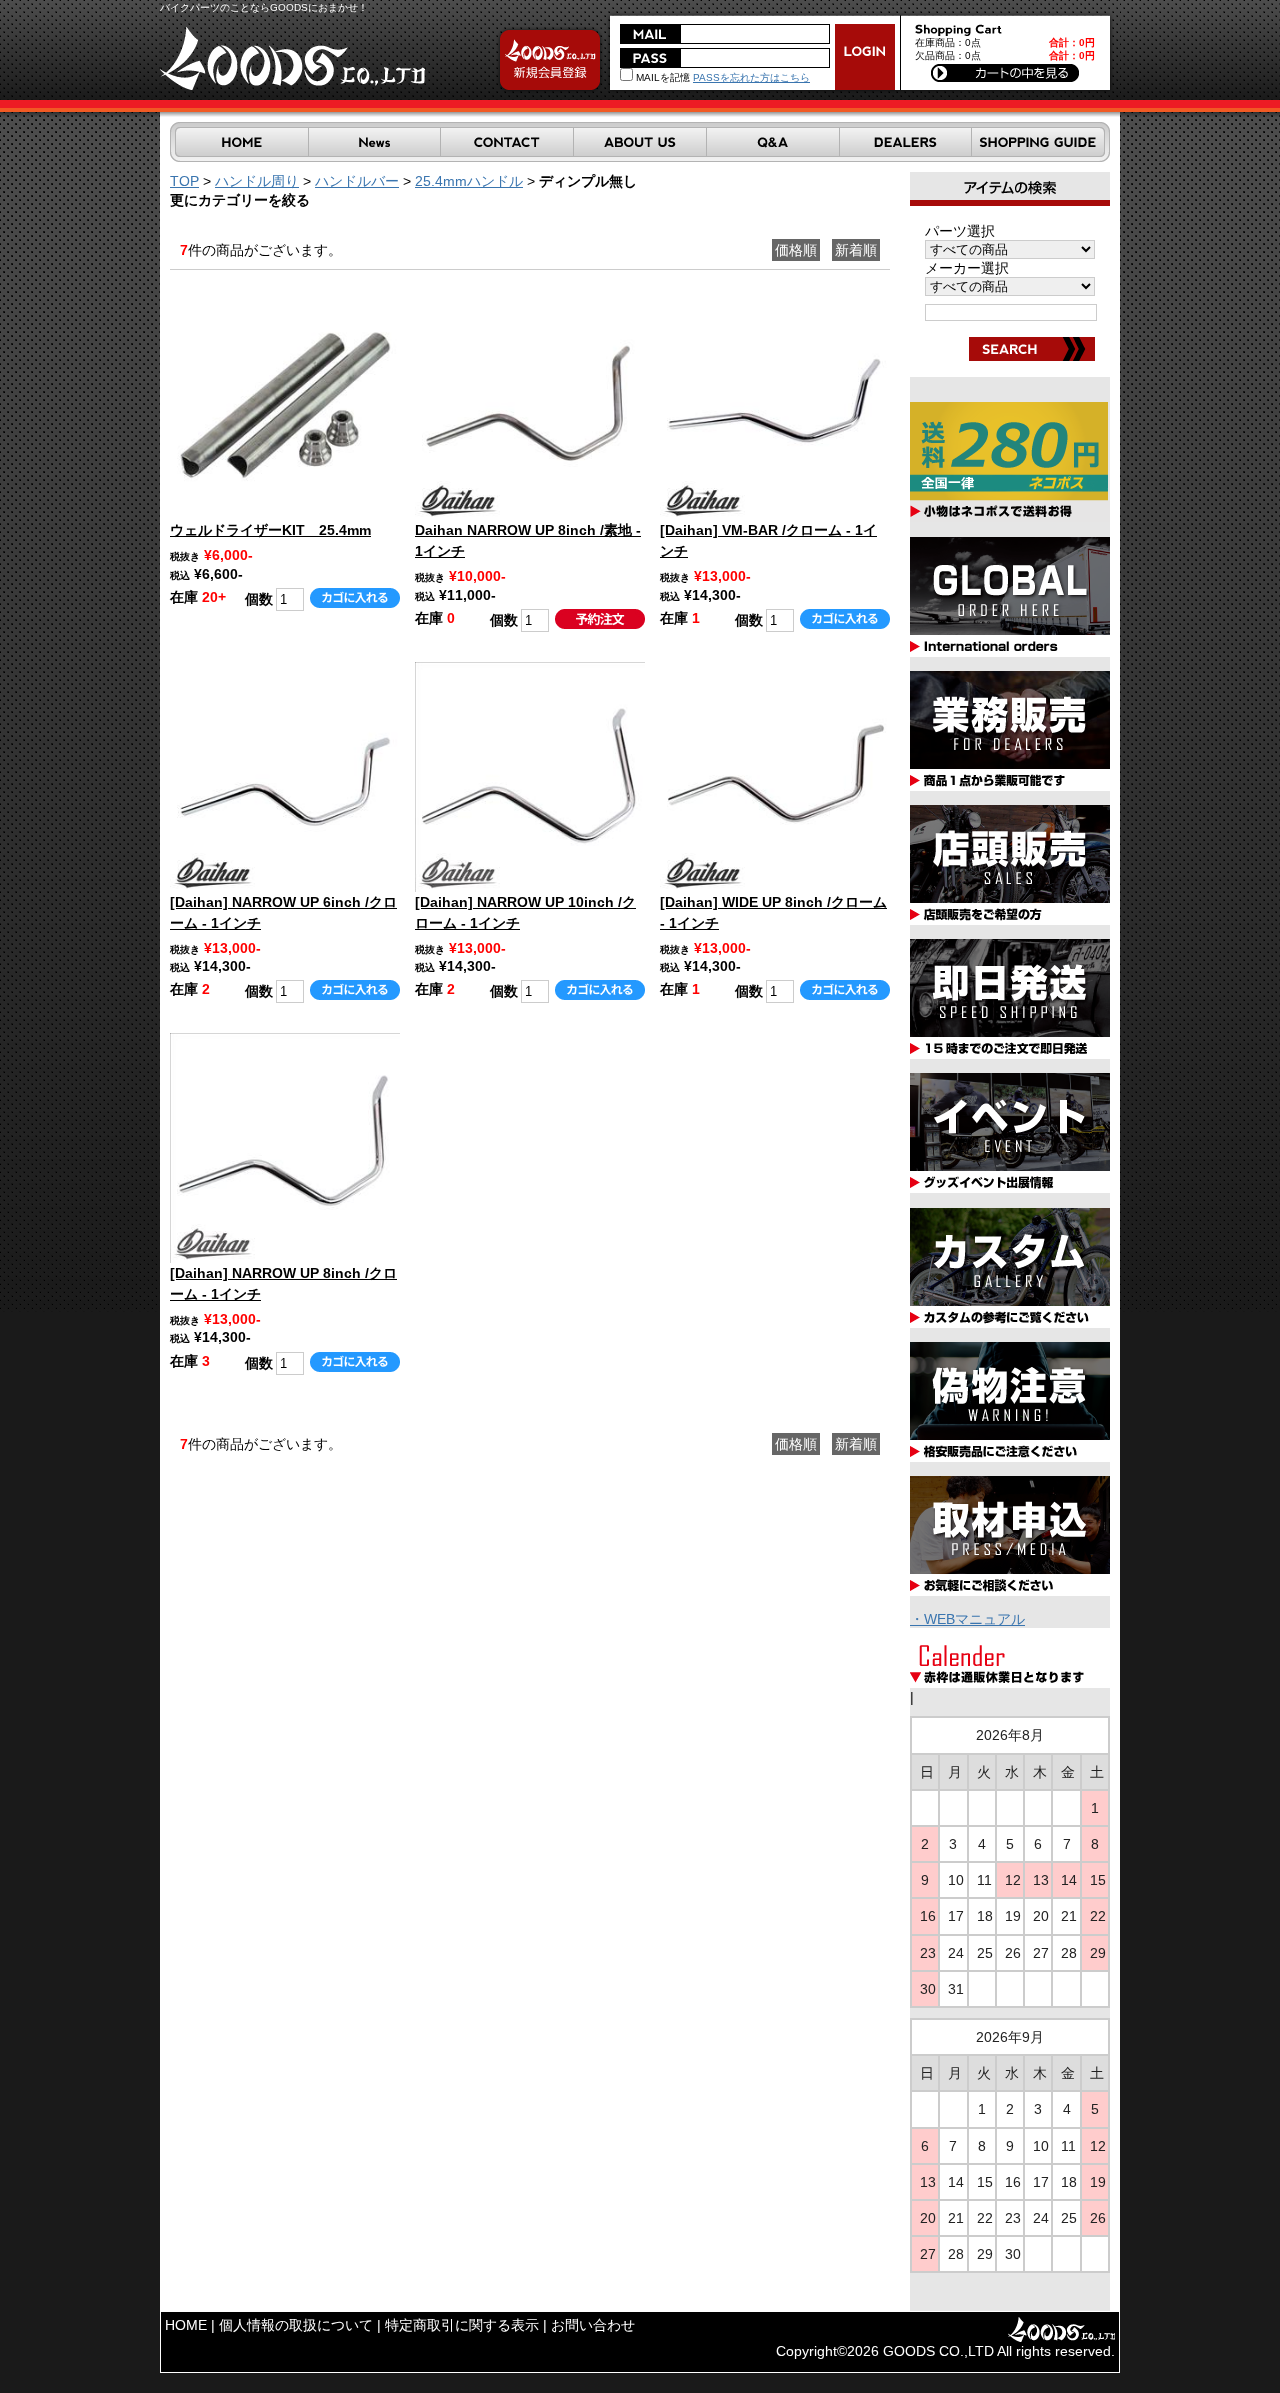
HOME (186, 2325)
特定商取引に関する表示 (462, 2325)
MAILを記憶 (661, 77)
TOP (184, 181)
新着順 (856, 250)
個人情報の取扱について (296, 2325)
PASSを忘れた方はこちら (751, 77)
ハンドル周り (257, 181)
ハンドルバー (357, 181)
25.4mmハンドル (469, 181)
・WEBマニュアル (967, 1619)
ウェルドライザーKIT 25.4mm (270, 530)
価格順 (796, 250)
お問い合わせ (593, 2325)
